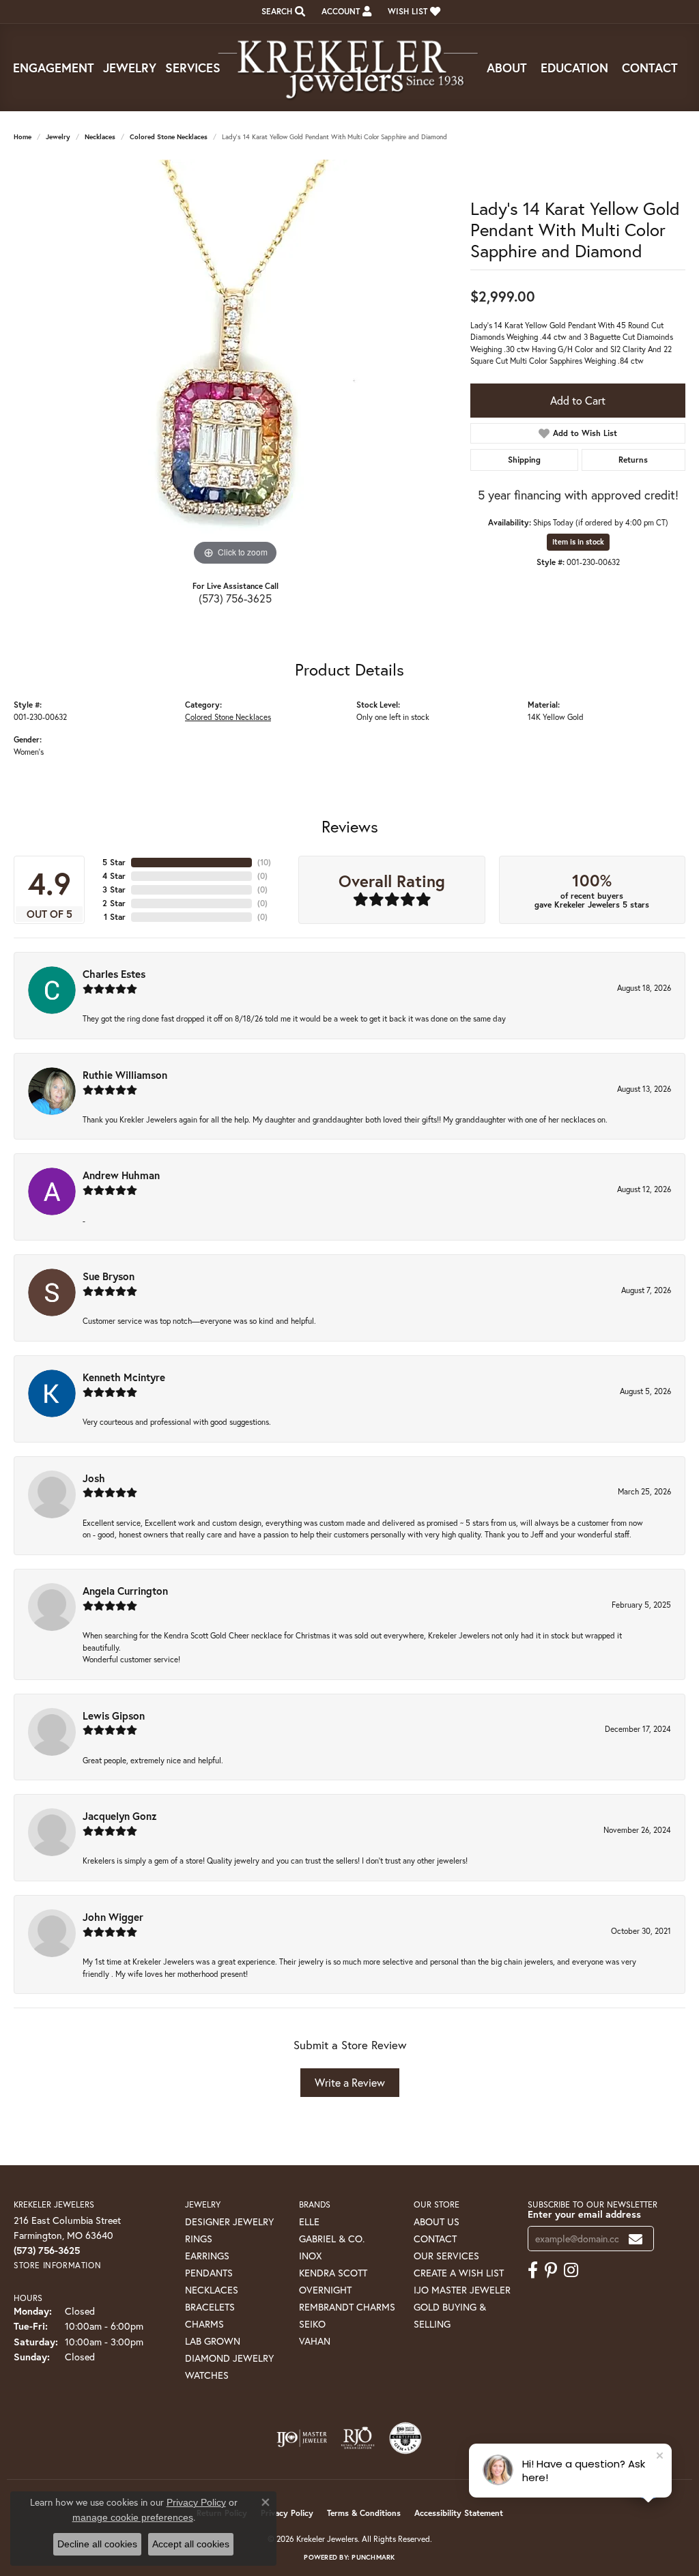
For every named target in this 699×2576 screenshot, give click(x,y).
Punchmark (373, 2557)
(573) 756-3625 (235, 598)
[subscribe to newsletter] (636, 2239)
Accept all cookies (191, 2544)
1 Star (115, 917)
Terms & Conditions (364, 2513)
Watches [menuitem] (207, 2375)
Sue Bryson (109, 1276)
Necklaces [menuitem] (212, 2290)
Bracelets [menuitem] (210, 2307)
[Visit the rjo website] (358, 2438)
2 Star (114, 903)
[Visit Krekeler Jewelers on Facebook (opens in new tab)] (533, 2270)
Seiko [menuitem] (312, 2324)
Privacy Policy (287, 2513)
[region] (236, 364)
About (507, 68)
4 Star (114, 876)
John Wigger (113, 1917)
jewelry (58, 137)
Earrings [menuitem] (207, 2256)
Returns (633, 460)
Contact (650, 68)
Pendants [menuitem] (209, 2273)
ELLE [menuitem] (309, 2222)
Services (193, 68)
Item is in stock (578, 542)
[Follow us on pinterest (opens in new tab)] (551, 2270)
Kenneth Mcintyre (124, 1377)
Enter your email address (584, 2214)
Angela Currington (125, 1591)
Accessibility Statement (459, 2513)
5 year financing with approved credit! (578, 495)
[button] (282, 12)
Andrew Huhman (121, 1175)
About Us (437, 2222)
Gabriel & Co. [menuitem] (332, 2239)
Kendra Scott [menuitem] (333, 2273)
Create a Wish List (459, 2273)
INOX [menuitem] (310, 2256)
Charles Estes (114, 974)
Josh (94, 1478)
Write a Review (350, 2082)
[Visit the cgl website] (405, 2438)
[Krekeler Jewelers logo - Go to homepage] (349, 68)
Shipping (524, 460)
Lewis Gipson (114, 1716)
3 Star (114, 889)
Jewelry (130, 68)
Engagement (54, 68)
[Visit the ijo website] (302, 2438)
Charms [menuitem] (204, 2324)
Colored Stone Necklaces (169, 137)
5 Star (114, 862)
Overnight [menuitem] (325, 2290)
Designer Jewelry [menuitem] (229, 2222)
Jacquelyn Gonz (120, 1816)
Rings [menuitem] (199, 2239)
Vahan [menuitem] (315, 2341)
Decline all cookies (97, 2544)
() (264, 862)
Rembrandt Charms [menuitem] (347, 2307)
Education (574, 68)
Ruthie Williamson (125, 1075)
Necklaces (100, 137)
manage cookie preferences (133, 2517)
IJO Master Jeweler (462, 2290)
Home (23, 137)
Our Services (446, 2256)
